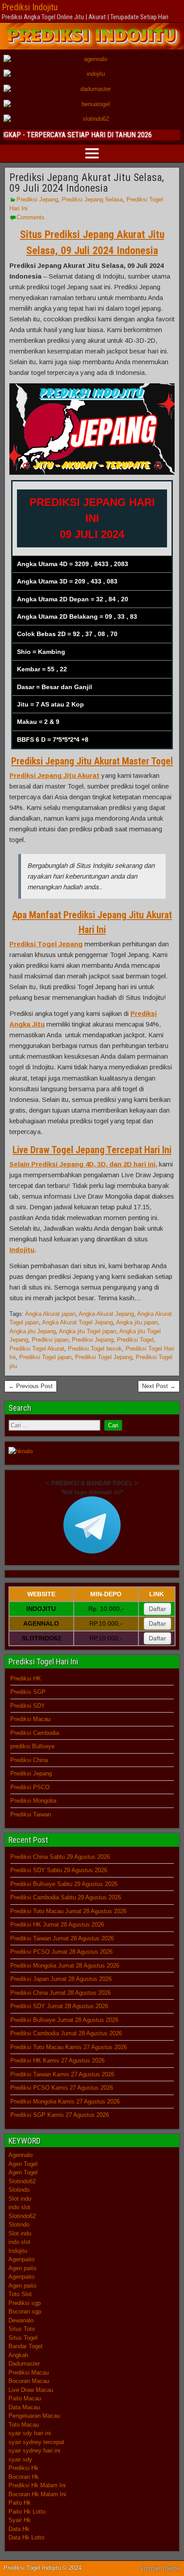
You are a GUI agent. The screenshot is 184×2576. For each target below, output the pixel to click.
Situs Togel (23, 2338)
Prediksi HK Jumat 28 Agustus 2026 (57, 1925)
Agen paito (22, 2268)
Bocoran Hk (24, 2477)
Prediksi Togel (135, 1340)
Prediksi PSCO (30, 1787)
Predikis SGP (28, 1692)
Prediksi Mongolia (33, 1801)
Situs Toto (22, 2329)
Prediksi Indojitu (30, 7)
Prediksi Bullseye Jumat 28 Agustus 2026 (64, 2020)
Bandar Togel (25, 2346)
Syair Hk (20, 2520)
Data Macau (24, 2407)
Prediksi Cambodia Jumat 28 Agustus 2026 (66, 2033)
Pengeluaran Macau (34, 2416)
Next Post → (159, 1386)
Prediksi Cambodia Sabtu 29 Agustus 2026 (66, 1897)
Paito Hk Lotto (27, 2512)
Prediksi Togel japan (45, 1357)
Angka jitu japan (137, 1322)
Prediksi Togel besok (95, 1349)
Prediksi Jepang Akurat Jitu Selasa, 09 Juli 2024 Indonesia (87, 183)
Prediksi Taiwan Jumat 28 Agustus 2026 (62, 1938)
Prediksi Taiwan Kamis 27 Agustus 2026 (62, 2074)
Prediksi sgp (25, 2303)
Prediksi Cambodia (35, 1733)
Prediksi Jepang (37, 199)
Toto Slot (20, 2294)
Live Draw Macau (31, 2390)
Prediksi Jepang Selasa (92, 199)
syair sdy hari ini (30, 2433)
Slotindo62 (22, 2181)
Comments (31, 217)
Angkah (18, 2355)
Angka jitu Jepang (33, 1331)
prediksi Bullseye (32, 1746)
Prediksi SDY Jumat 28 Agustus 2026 (59, 2006)
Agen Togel (23, 2164)
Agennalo (21, 2155)
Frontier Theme (160, 2568)
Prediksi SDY (28, 1706)
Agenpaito (21, 2259)
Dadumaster (24, 2364)
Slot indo (20, 2199)
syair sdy (20, 2459)
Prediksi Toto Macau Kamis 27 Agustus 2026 (69, 2047)
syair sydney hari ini (34, 2451)
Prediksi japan (50, 1340)
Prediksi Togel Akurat (37, 1349)
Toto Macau (24, 2425)
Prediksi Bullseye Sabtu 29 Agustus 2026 (64, 1884)
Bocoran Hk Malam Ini (37, 2494)
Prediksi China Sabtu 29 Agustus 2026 (60, 1857)
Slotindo (19, 2190)
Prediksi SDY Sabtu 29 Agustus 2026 (59, 1870)
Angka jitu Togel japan (88, 1331)
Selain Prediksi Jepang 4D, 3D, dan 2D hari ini (82, 1164)
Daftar (157, 1609)
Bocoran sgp (25, 2311)
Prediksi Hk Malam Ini (37, 2485)
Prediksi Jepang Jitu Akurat (54, 775)
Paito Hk (20, 2503)
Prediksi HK (26, 1678)
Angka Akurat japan (50, 1314)
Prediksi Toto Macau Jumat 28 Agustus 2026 (68, 1911)
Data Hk (19, 2529)
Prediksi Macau (30, 1719)
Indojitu (22, 1250)
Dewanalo (21, 2320)
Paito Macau (25, 2398)
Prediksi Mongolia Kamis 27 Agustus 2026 (65, 2101)
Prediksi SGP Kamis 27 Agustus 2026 (60, 2115)
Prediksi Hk (23, 2468)
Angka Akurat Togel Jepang (77, 1322)
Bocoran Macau (29, 2381)
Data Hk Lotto (26, 2537)
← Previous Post (31, 1386)
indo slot (19, 2207)
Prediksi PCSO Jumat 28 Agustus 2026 (61, 1952)
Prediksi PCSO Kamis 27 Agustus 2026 (62, 2088)
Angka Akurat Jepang (106, 1314)
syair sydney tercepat (36, 2442)
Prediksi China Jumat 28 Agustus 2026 (61, 1993)
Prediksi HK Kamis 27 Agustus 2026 (57, 2060)
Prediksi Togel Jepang (46, 944)
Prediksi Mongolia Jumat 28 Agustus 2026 (65, 1966)
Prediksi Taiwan (31, 1814)
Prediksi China (29, 1760)
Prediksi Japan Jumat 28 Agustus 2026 (61, 1979)
